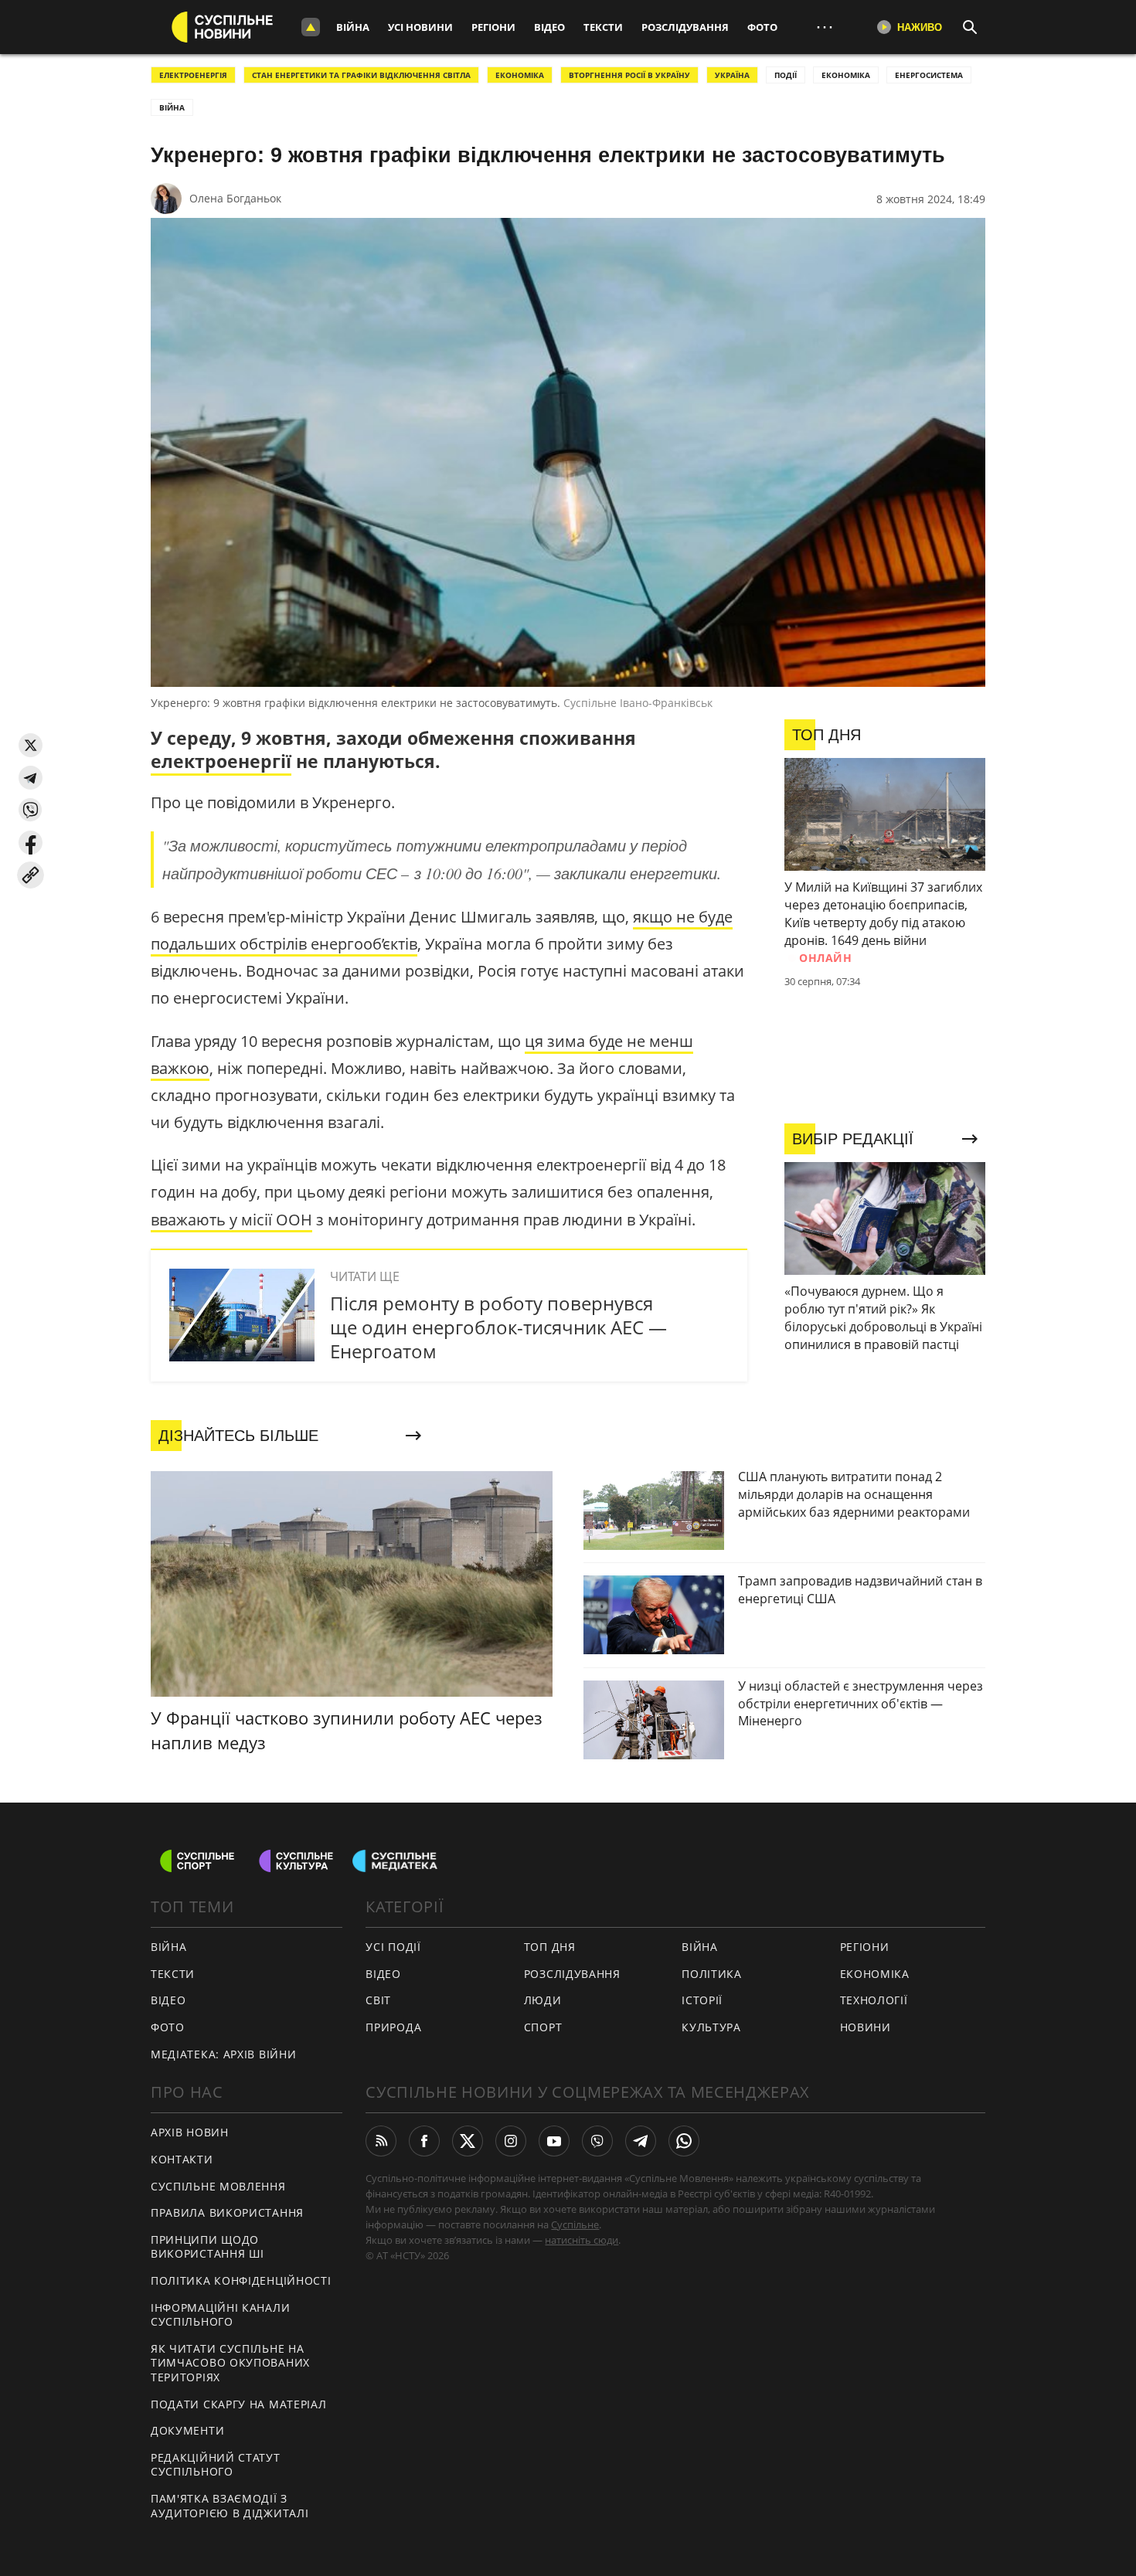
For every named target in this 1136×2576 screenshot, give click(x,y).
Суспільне (575, 2224)
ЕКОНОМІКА (520, 75)
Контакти (182, 2159)
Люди (543, 2000)
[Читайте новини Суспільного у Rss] (381, 2141)
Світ (378, 2000)
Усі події (393, 1947)
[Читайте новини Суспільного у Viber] (597, 2141)
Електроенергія (193, 75)
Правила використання (227, 2212)
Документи (187, 2430)
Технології (874, 2000)
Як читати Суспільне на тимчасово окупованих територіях (230, 2363)
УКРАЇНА (732, 75)
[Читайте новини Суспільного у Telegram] (641, 2141)
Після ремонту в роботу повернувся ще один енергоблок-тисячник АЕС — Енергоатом (498, 1327)
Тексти (603, 27)
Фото (762, 27)
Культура (711, 2027)
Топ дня (550, 1947)
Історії (702, 2000)
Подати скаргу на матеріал (239, 2404)
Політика (712, 1974)
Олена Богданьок (235, 198)
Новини (866, 2027)
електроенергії (221, 761)
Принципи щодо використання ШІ (207, 2247)
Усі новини (420, 27)
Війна (353, 27)
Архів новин (190, 2132)
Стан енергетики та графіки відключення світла (361, 75)
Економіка (875, 1974)
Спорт (543, 2027)
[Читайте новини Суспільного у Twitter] (468, 2141)
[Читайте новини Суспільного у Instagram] (511, 2141)
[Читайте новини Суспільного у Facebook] (424, 2141)
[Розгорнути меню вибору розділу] (311, 27)
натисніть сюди (582, 2240)
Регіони (493, 27)
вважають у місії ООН (231, 1220)
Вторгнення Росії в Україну (629, 75)
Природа (393, 2027)
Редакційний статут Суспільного (216, 2465)
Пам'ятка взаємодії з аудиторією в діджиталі (230, 2506)
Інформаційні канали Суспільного (220, 2315)
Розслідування (685, 27)
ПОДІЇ (786, 75)
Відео (549, 27)
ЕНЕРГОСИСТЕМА (929, 75)
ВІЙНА (172, 107)
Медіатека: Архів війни (223, 2054)
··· (825, 27)
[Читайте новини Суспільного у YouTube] (554, 2141)
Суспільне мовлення (218, 2186)
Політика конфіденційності (241, 2280)
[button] (31, 745)
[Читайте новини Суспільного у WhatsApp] (684, 2141)
